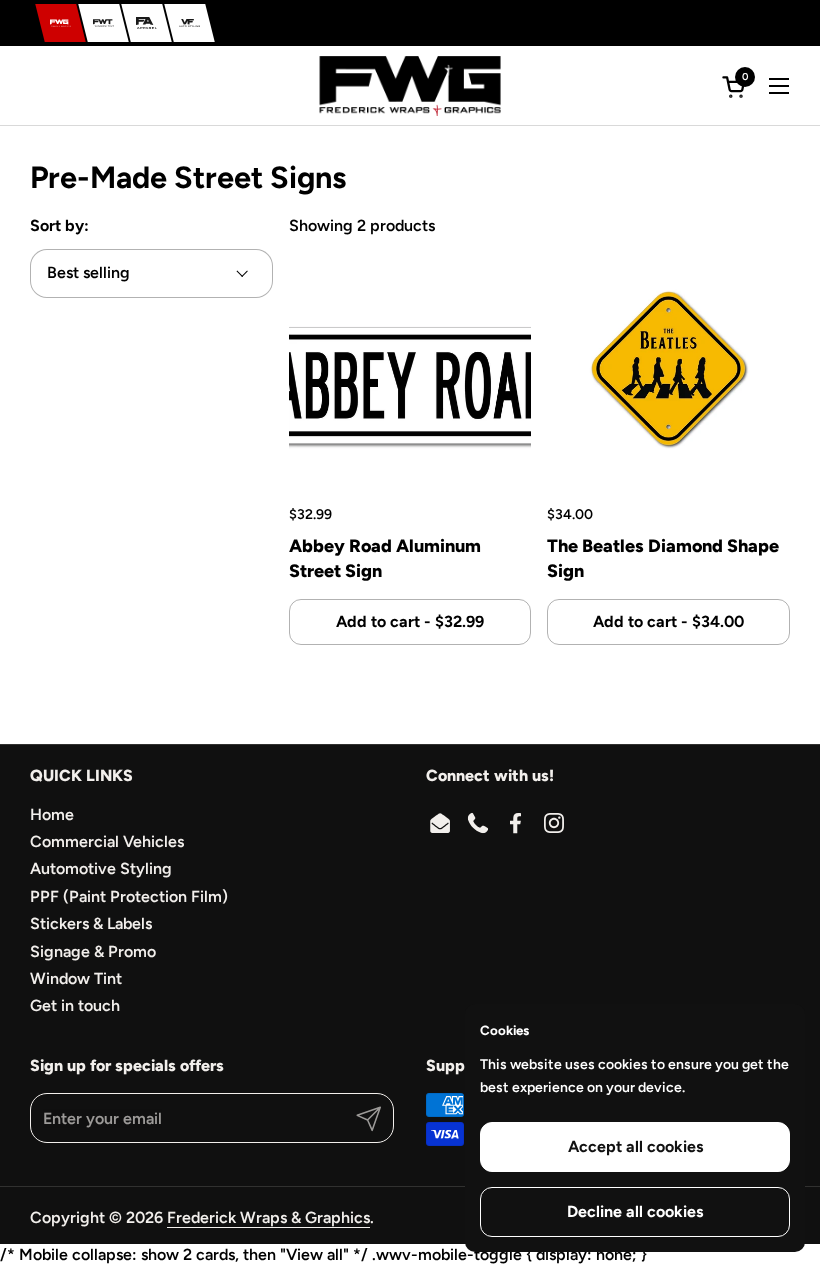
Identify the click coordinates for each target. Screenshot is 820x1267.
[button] (737, 86)
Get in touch (75, 1005)
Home (52, 814)
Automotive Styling (101, 868)
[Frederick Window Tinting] (103, 23)
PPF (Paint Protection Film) (129, 896)
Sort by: (59, 225)
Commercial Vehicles (107, 841)
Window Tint (76, 978)
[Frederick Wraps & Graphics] (60, 23)
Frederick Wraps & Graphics (268, 1217)
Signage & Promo (93, 951)
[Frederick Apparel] (146, 23)
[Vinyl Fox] (189, 23)
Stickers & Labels (91, 923)
